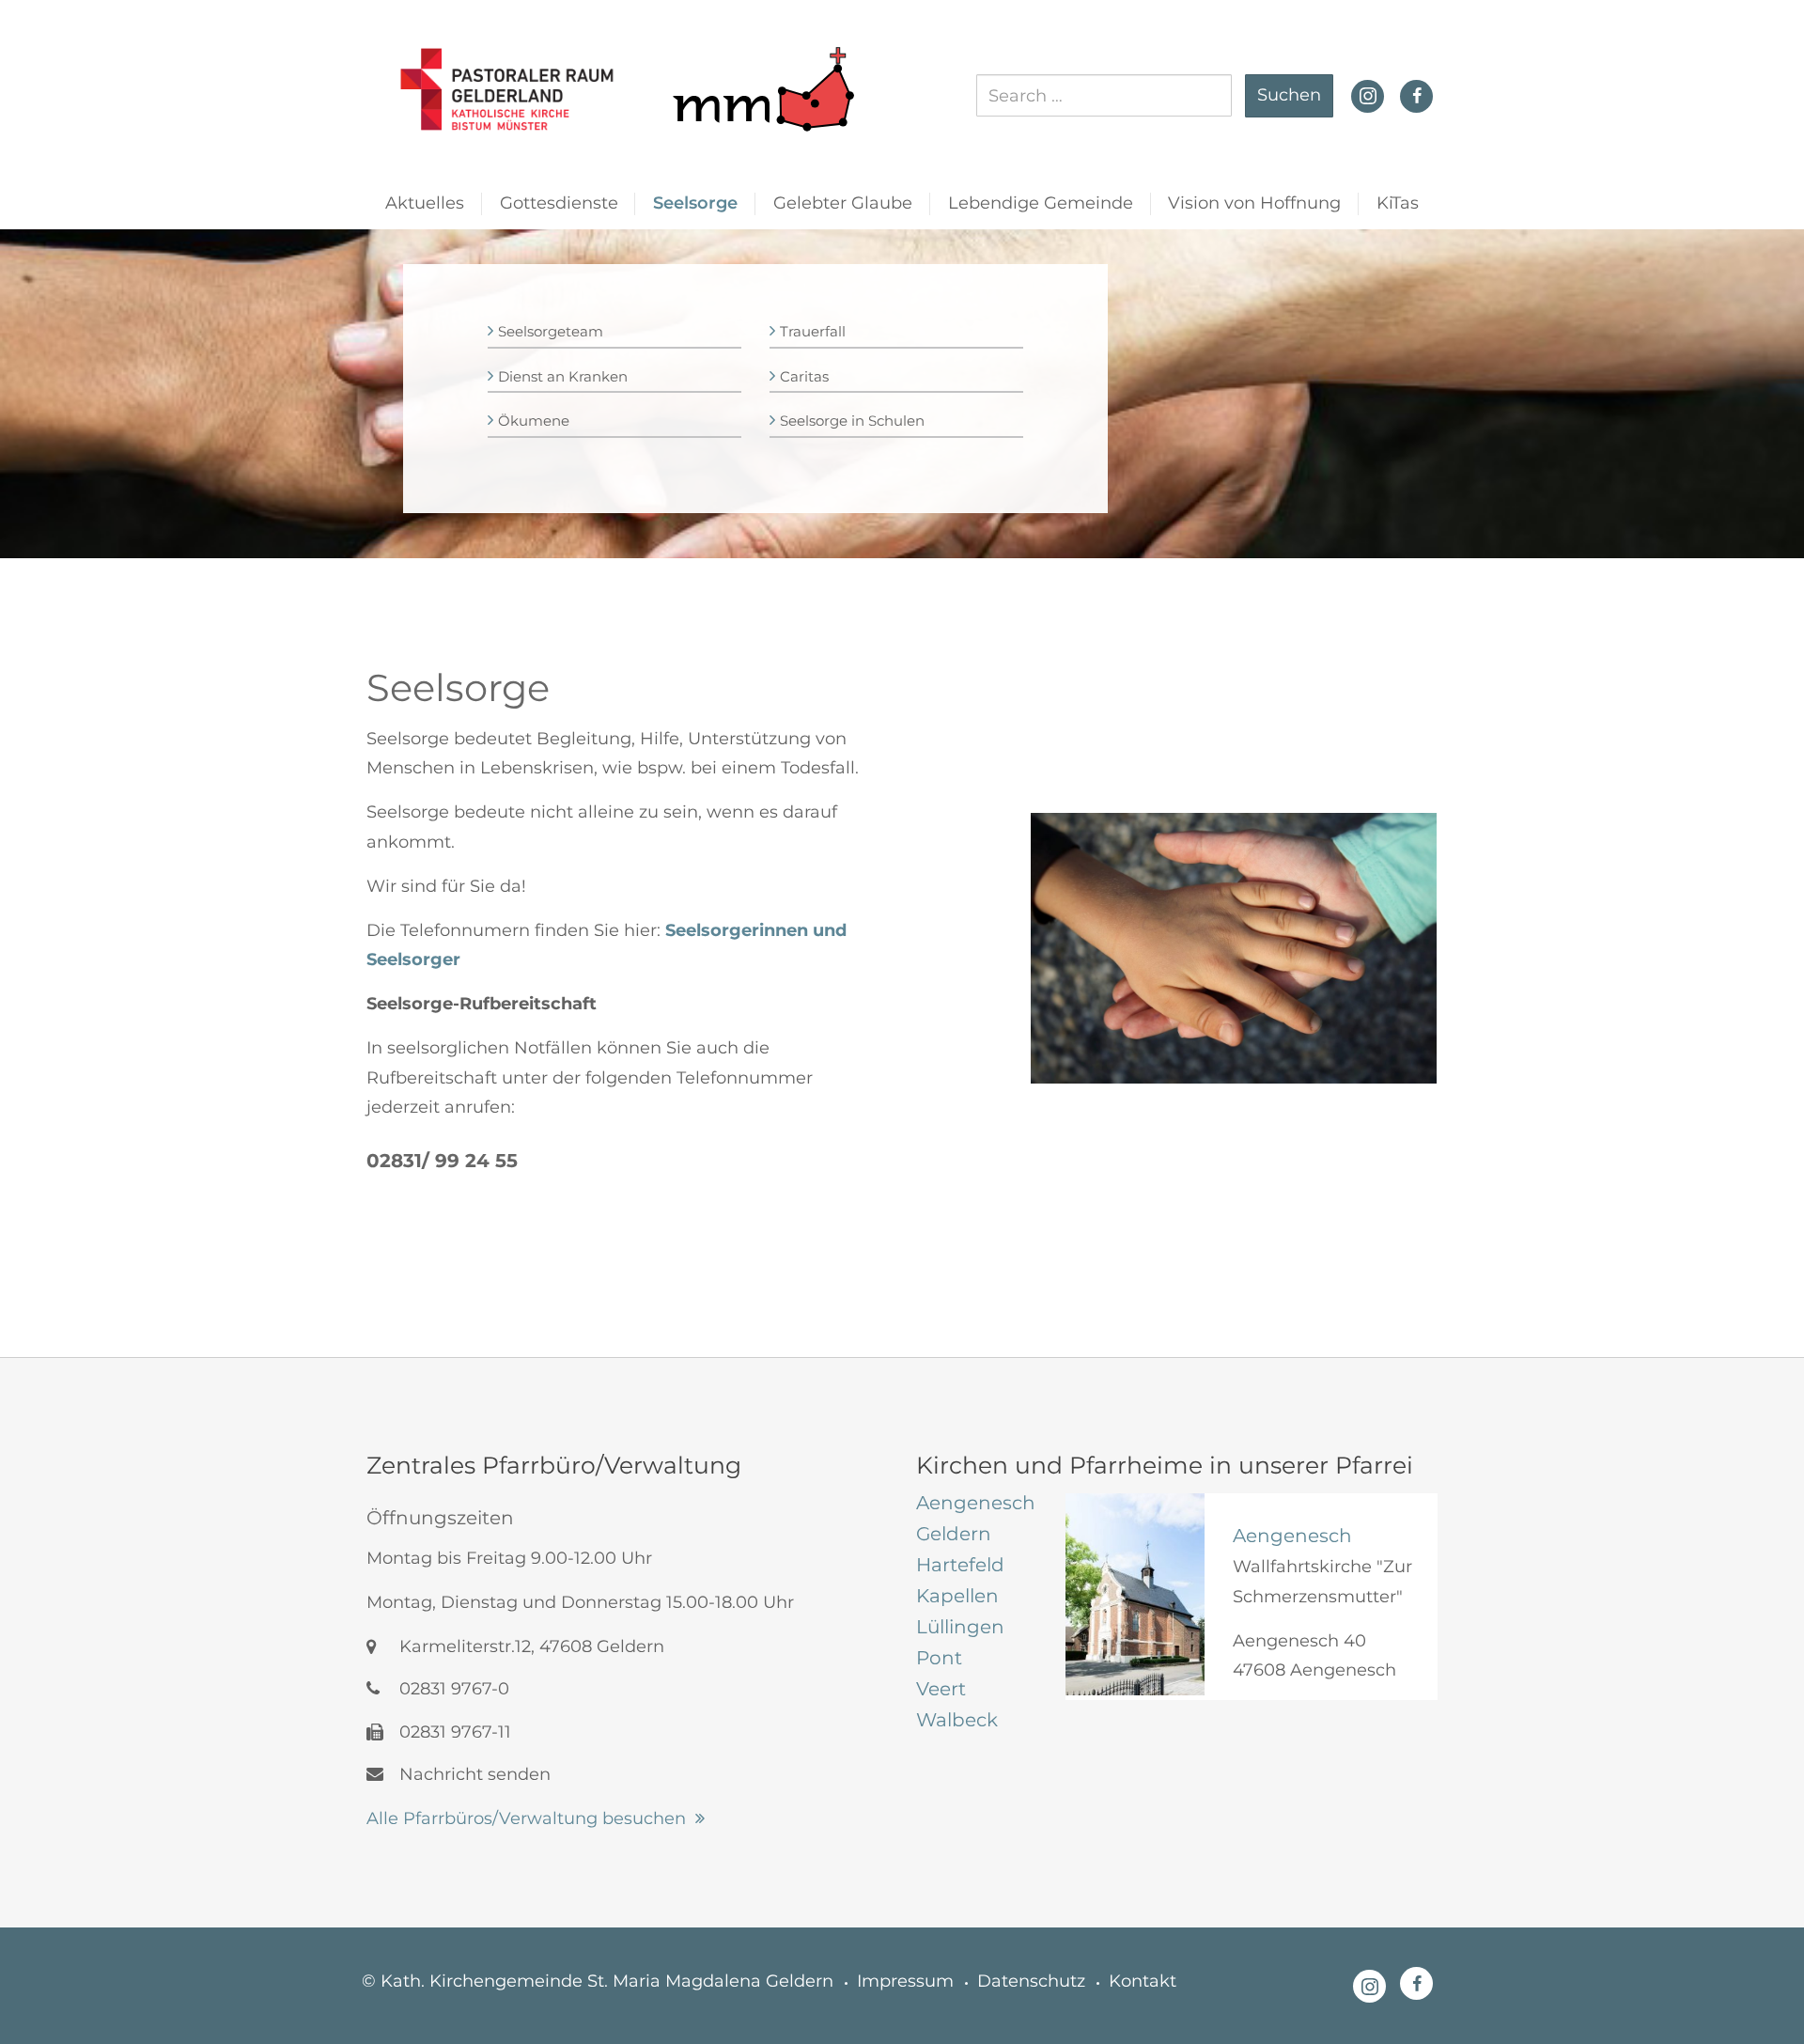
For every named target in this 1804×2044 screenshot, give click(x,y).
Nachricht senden (473, 1774)
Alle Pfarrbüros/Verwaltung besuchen (526, 1818)
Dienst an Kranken (563, 376)
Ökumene (534, 421)
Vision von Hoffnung (1254, 203)
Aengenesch (1292, 1536)
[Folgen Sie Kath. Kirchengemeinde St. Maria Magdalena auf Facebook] (1416, 96)
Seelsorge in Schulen (852, 421)
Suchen (1289, 95)
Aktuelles (425, 203)
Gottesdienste (559, 203)
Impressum (905, 1981)
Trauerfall (813, 331)
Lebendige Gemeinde (1041, 203)
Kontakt (1143, 1981)
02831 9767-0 (452, 1689)
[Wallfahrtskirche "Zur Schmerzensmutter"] (1135, 1594)
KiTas (1398, 203)
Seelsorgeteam (551, 331)
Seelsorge (695, 203)
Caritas (804, 376)
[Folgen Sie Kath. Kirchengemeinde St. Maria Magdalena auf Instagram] (1368, 94)
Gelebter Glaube (843, 203)
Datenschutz (1031, 1981)
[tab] (977, 1503)
